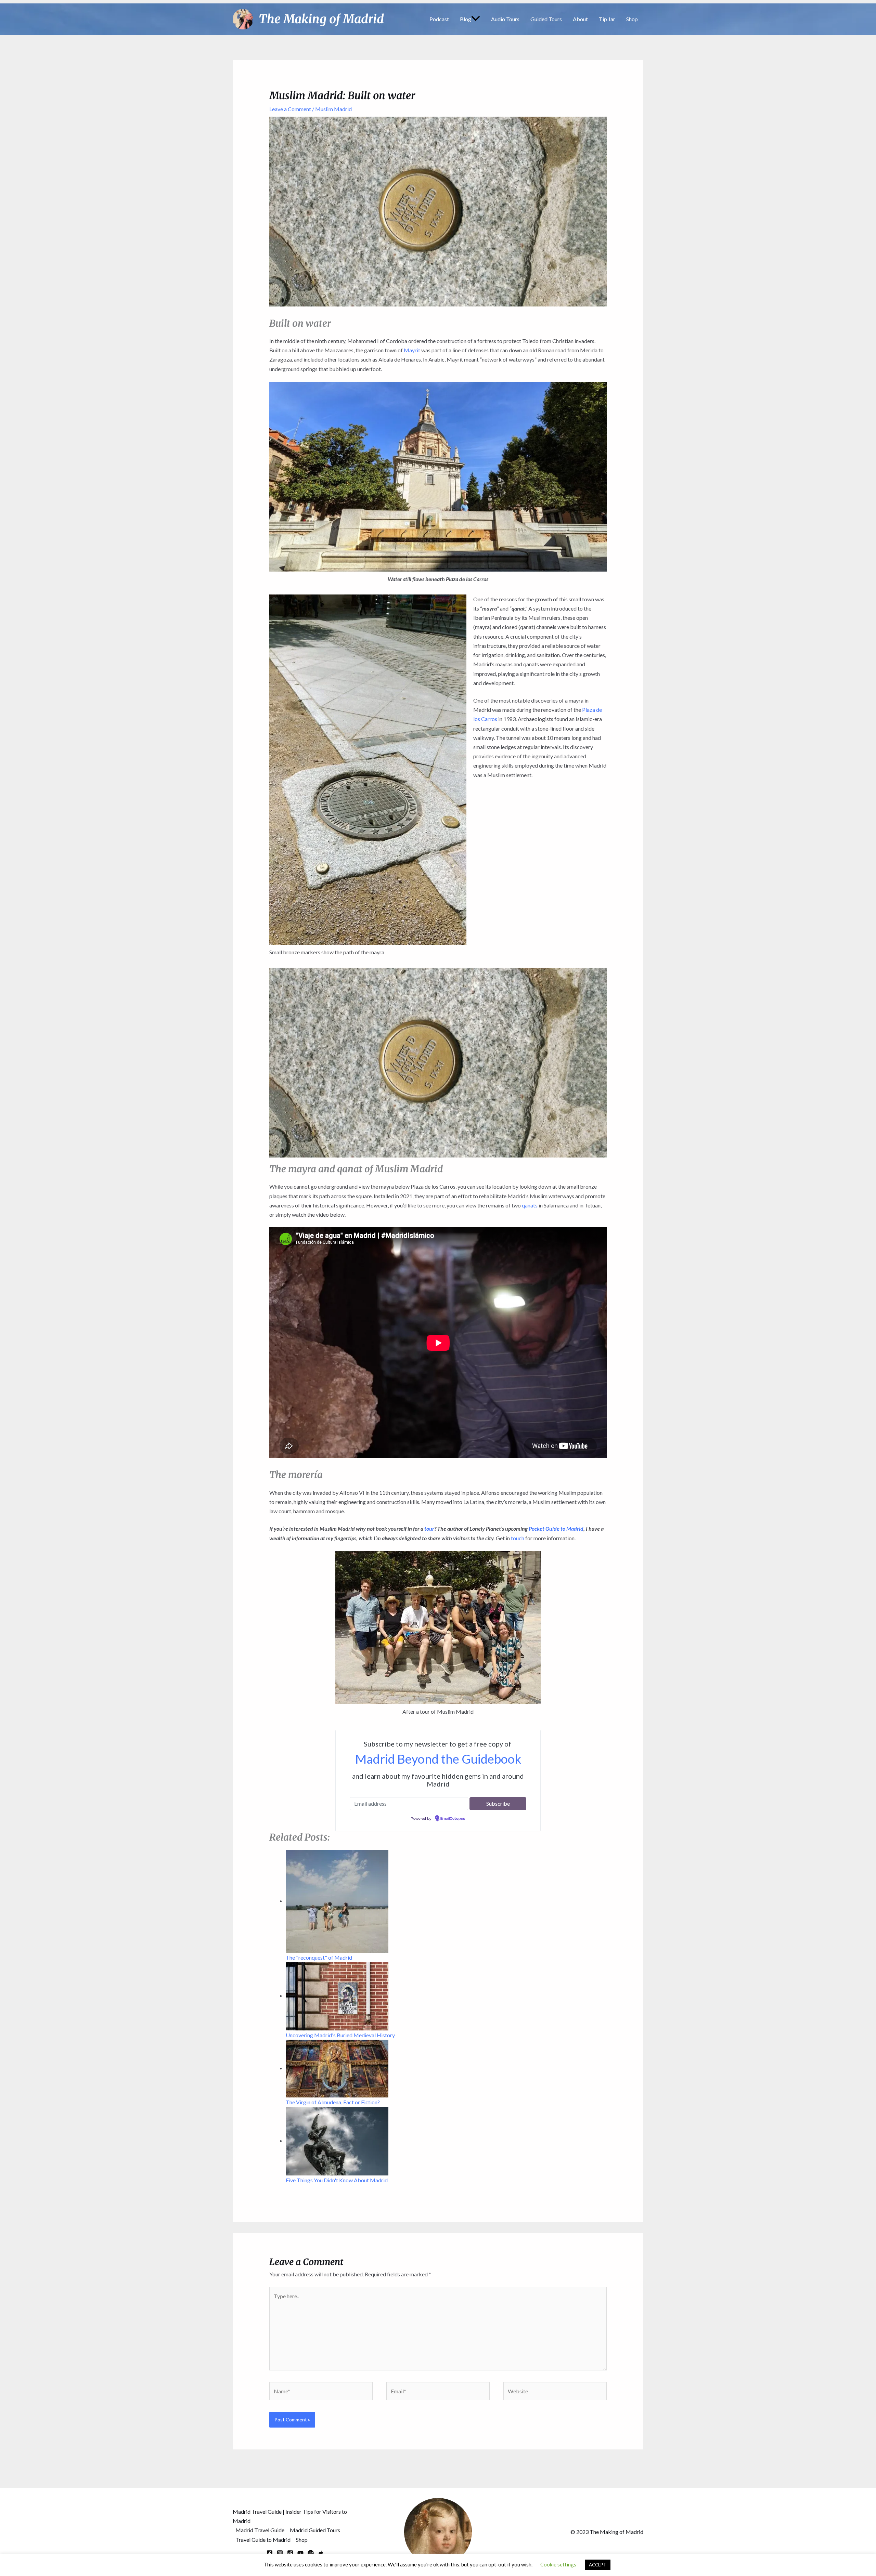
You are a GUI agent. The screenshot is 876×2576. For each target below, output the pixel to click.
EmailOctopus (453, 1392)
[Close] (489, 1171)
